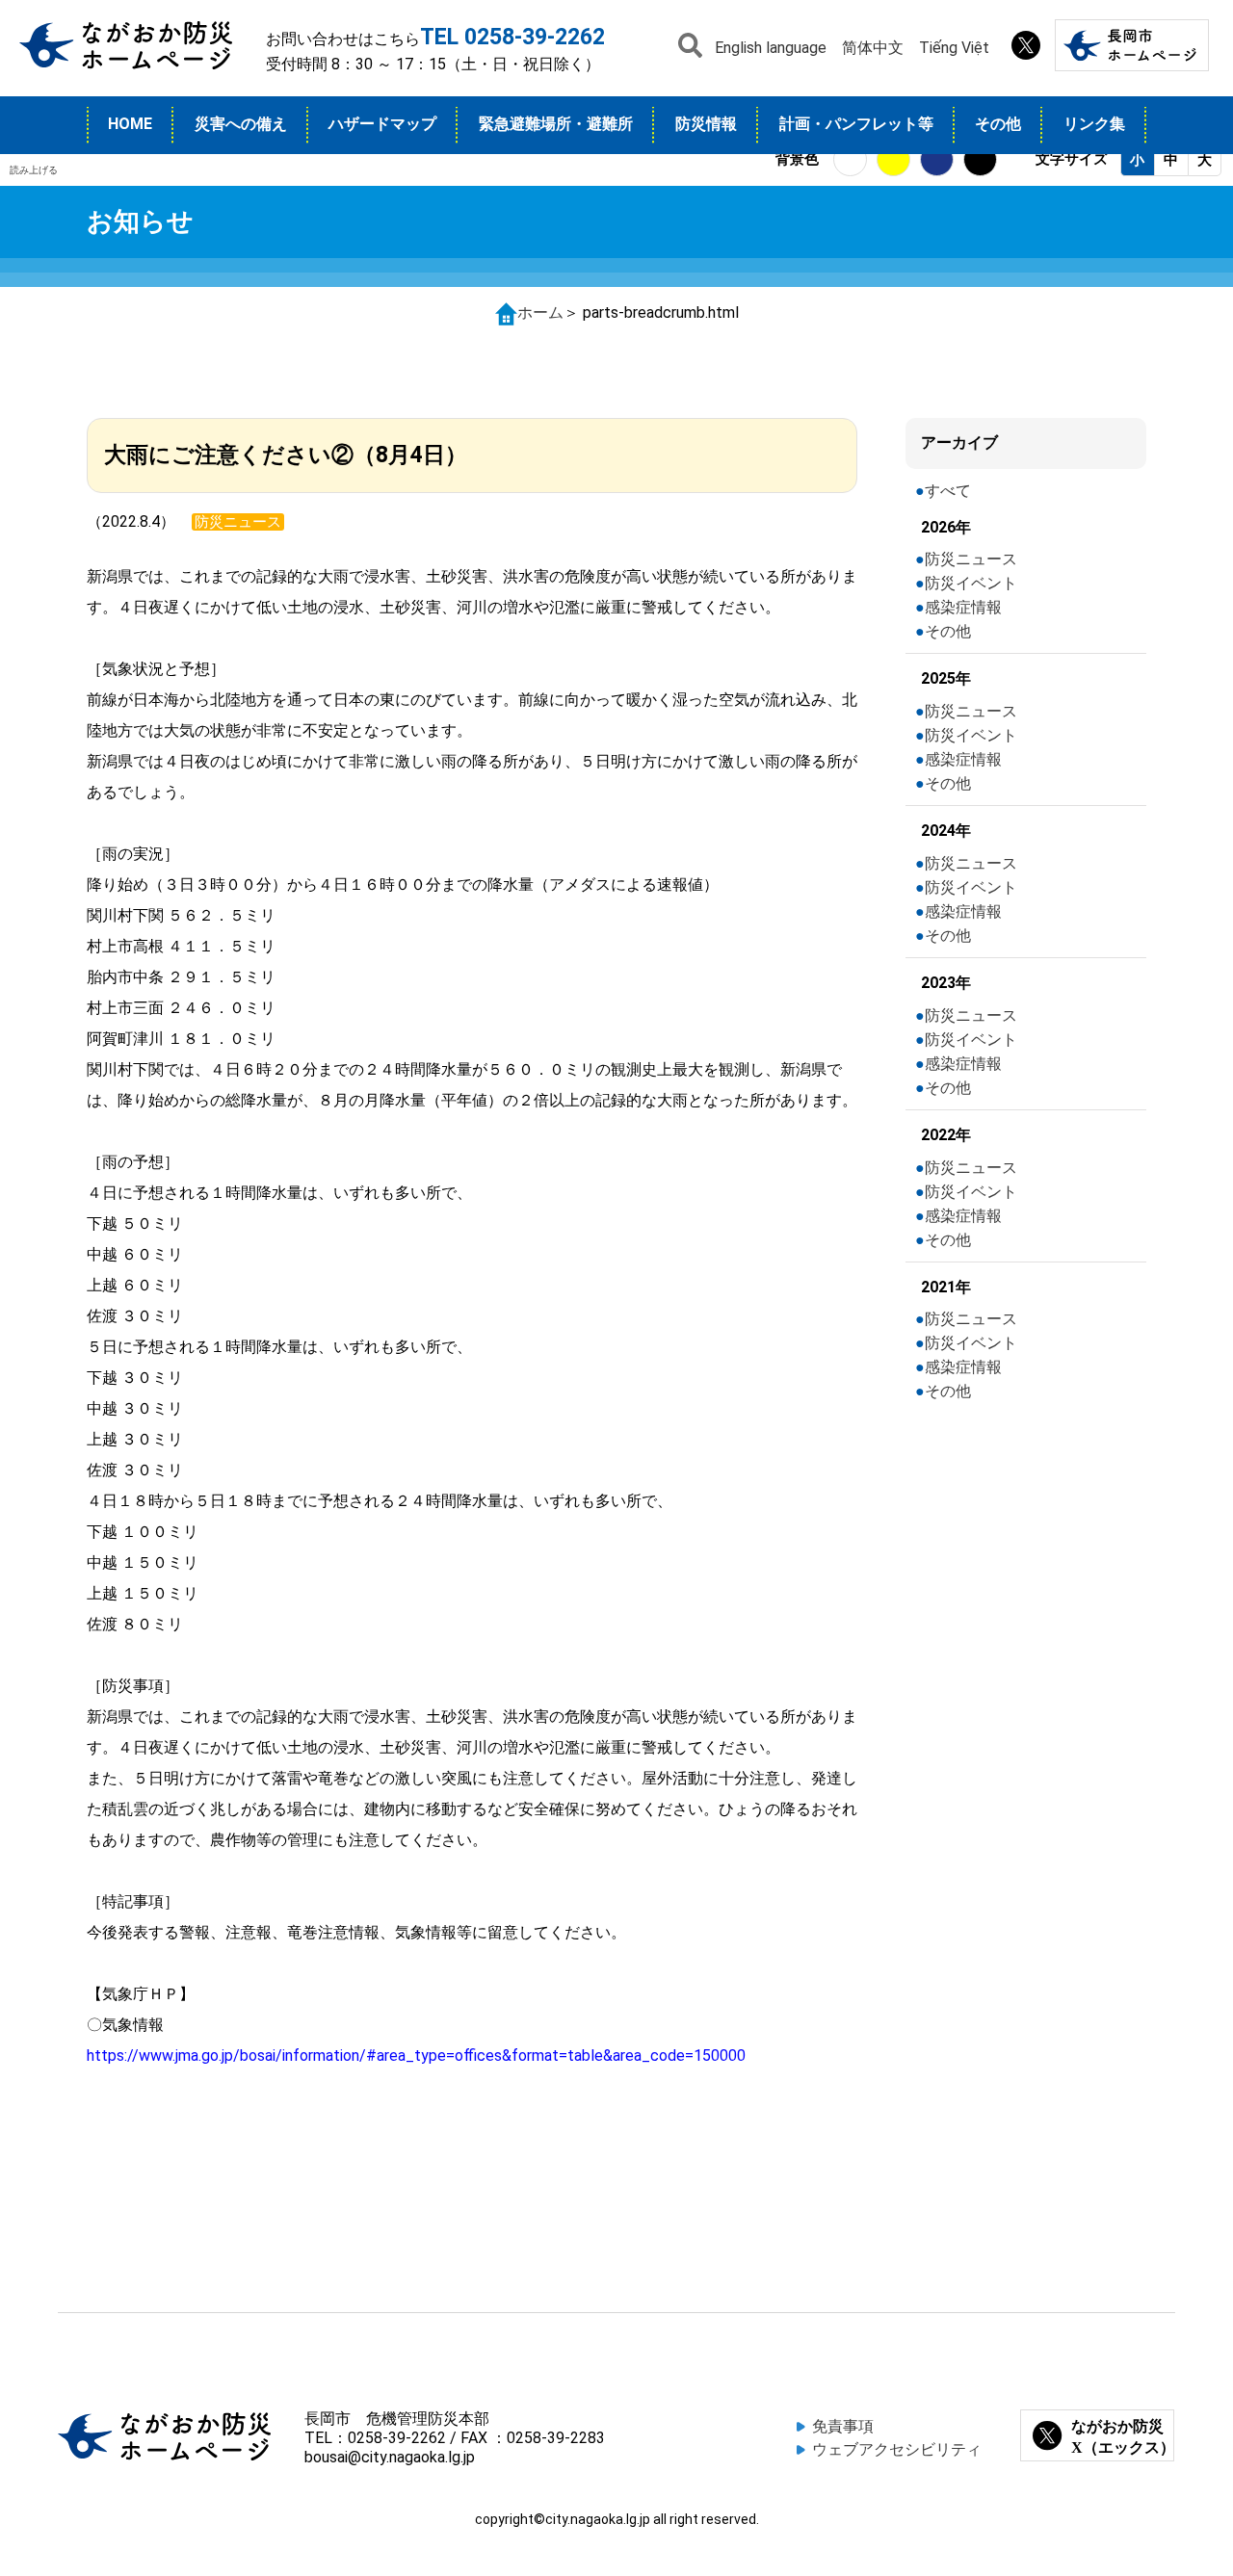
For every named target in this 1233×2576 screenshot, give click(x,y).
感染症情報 (963, 607)
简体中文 (873, 48)
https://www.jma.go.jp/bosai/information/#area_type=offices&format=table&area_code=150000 (416, 2056)
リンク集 (1094, 124)
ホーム (540, 312)
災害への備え (241, 124)
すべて (948, 491)
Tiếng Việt (954, 48)
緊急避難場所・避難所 (556, 124)
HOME (130, 124)
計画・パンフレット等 (856, 124)
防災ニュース (971, 559)
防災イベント (971, 583)
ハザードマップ (382, 124)
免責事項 (843, 2426)
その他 (998, 124)
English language (771, 48)
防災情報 (706, 124)
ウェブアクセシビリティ (897, 2449)
